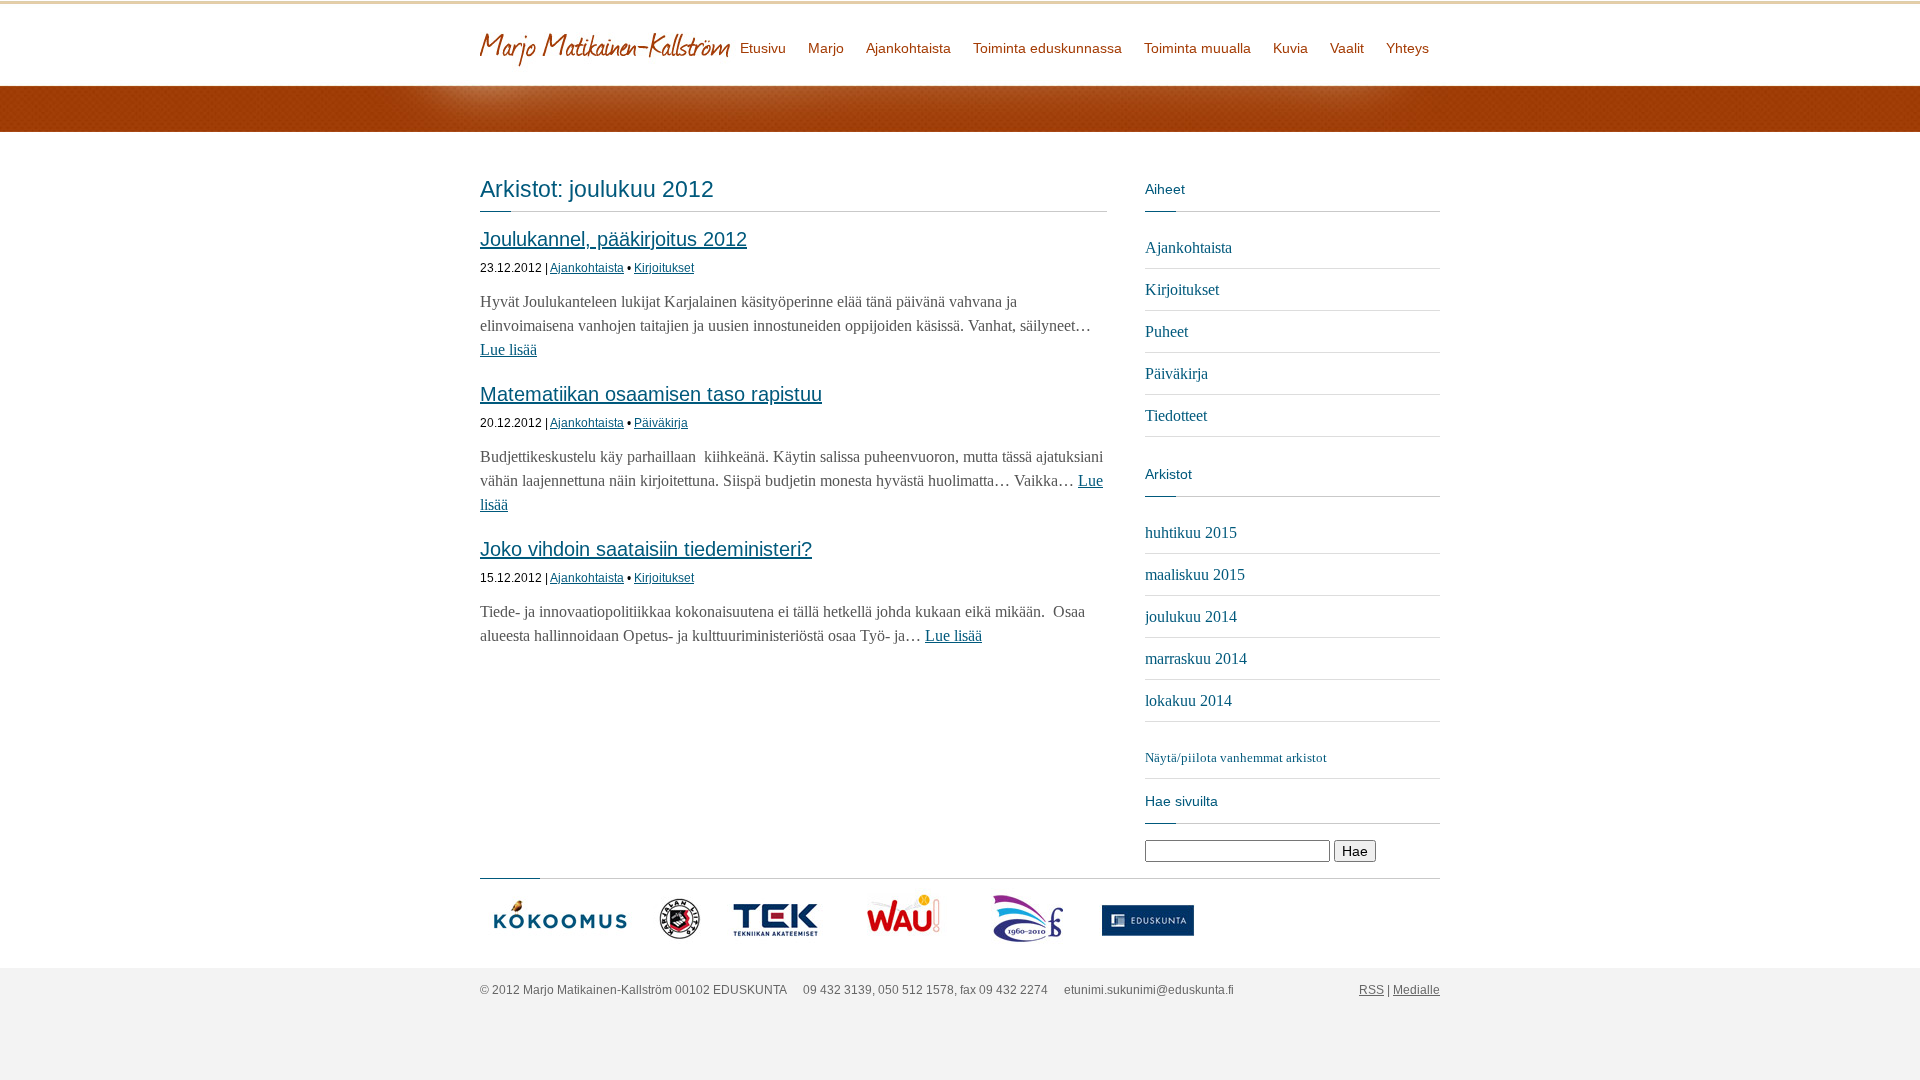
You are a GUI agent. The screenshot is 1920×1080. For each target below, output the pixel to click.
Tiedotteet (1176, 415)
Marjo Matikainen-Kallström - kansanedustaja (680, 42)
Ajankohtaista (908, 48)
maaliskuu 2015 (1195, 574)
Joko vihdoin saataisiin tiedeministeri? (646, 549)
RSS (1371, 990)
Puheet (1166, 331)
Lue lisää (508, 349)
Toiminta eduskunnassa (1047, 48)
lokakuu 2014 (1188, 700)
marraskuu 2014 (1196, 658)
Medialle (1416, 990)
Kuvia (1290, 48)
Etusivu (763, 48)
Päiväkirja (661, 423)
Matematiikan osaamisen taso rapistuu (651, 394)
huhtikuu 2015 (1191, 532)
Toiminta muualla (1197, 48)
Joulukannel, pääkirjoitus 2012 (613, 239)
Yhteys (1407, 48)
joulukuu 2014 (1191, 616)
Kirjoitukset (664, 268)
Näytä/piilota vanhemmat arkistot (1236, 757)
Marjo (826, 48)
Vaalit (1347, 48)
